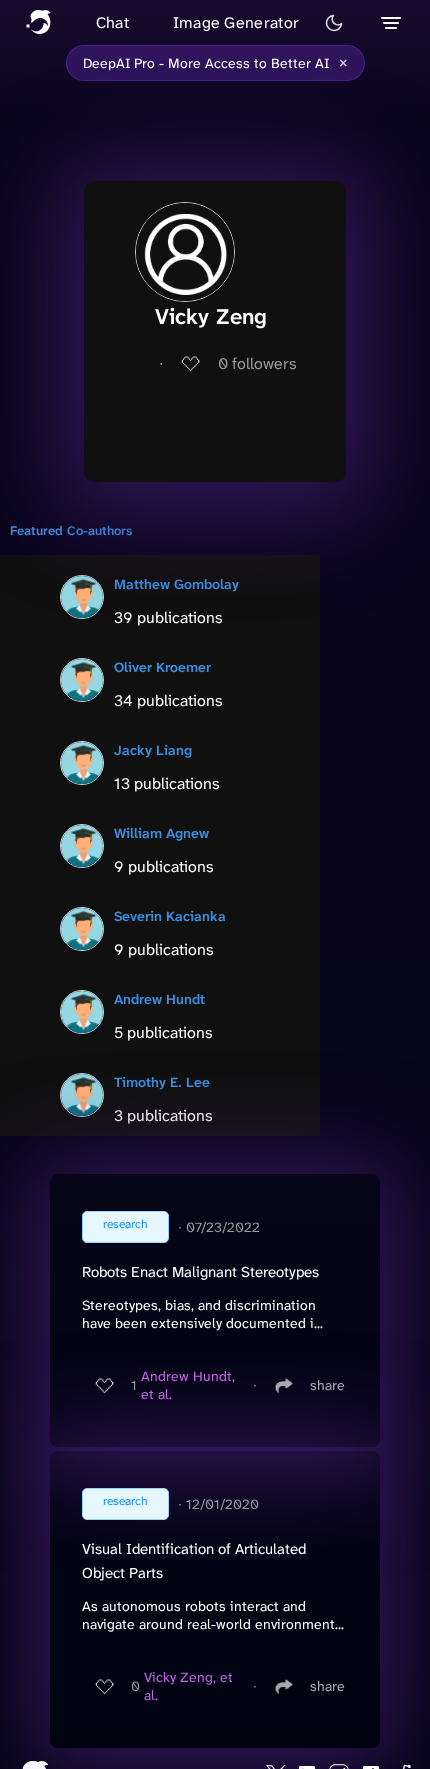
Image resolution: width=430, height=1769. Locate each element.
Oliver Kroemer (162, 667)
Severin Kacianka (170, 916)
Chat (112, 22)
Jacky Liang (153, 750)
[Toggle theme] (334, 23)
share (327, 1385)
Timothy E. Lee (162, 1082)
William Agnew (161, 833)
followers (257, 363)
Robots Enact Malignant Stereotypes (200, 1272)
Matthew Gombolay (176, 584)
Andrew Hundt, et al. (188, 1385)
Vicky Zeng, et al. (188, 1686)
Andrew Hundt (159, 999)
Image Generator (236, 22)
